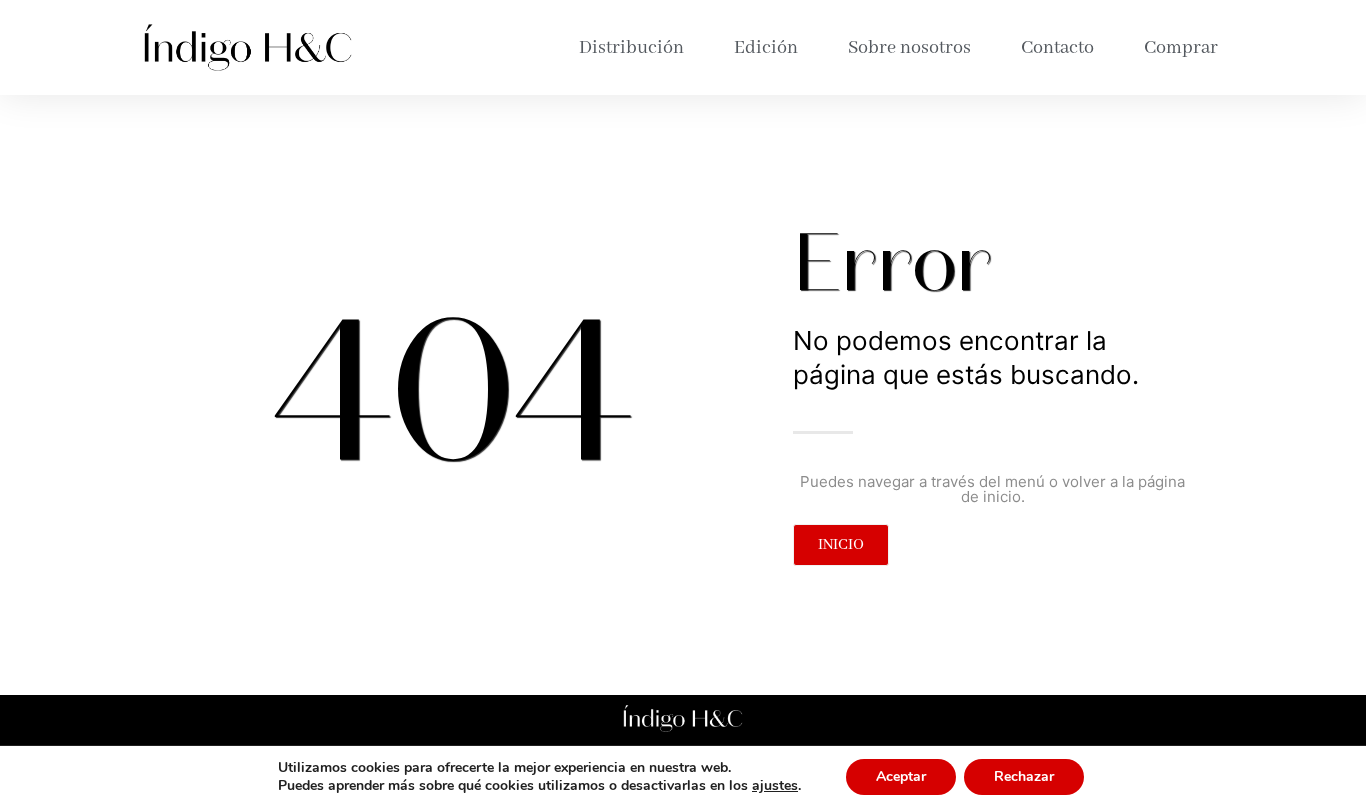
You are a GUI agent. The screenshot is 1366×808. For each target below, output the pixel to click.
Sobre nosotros (909, 48)
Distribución (631, 48)
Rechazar (1024, 776)
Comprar (1181, 48)
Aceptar (901, 776)
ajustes (775, 786)
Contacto (1057, 48)
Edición (766, 48)
